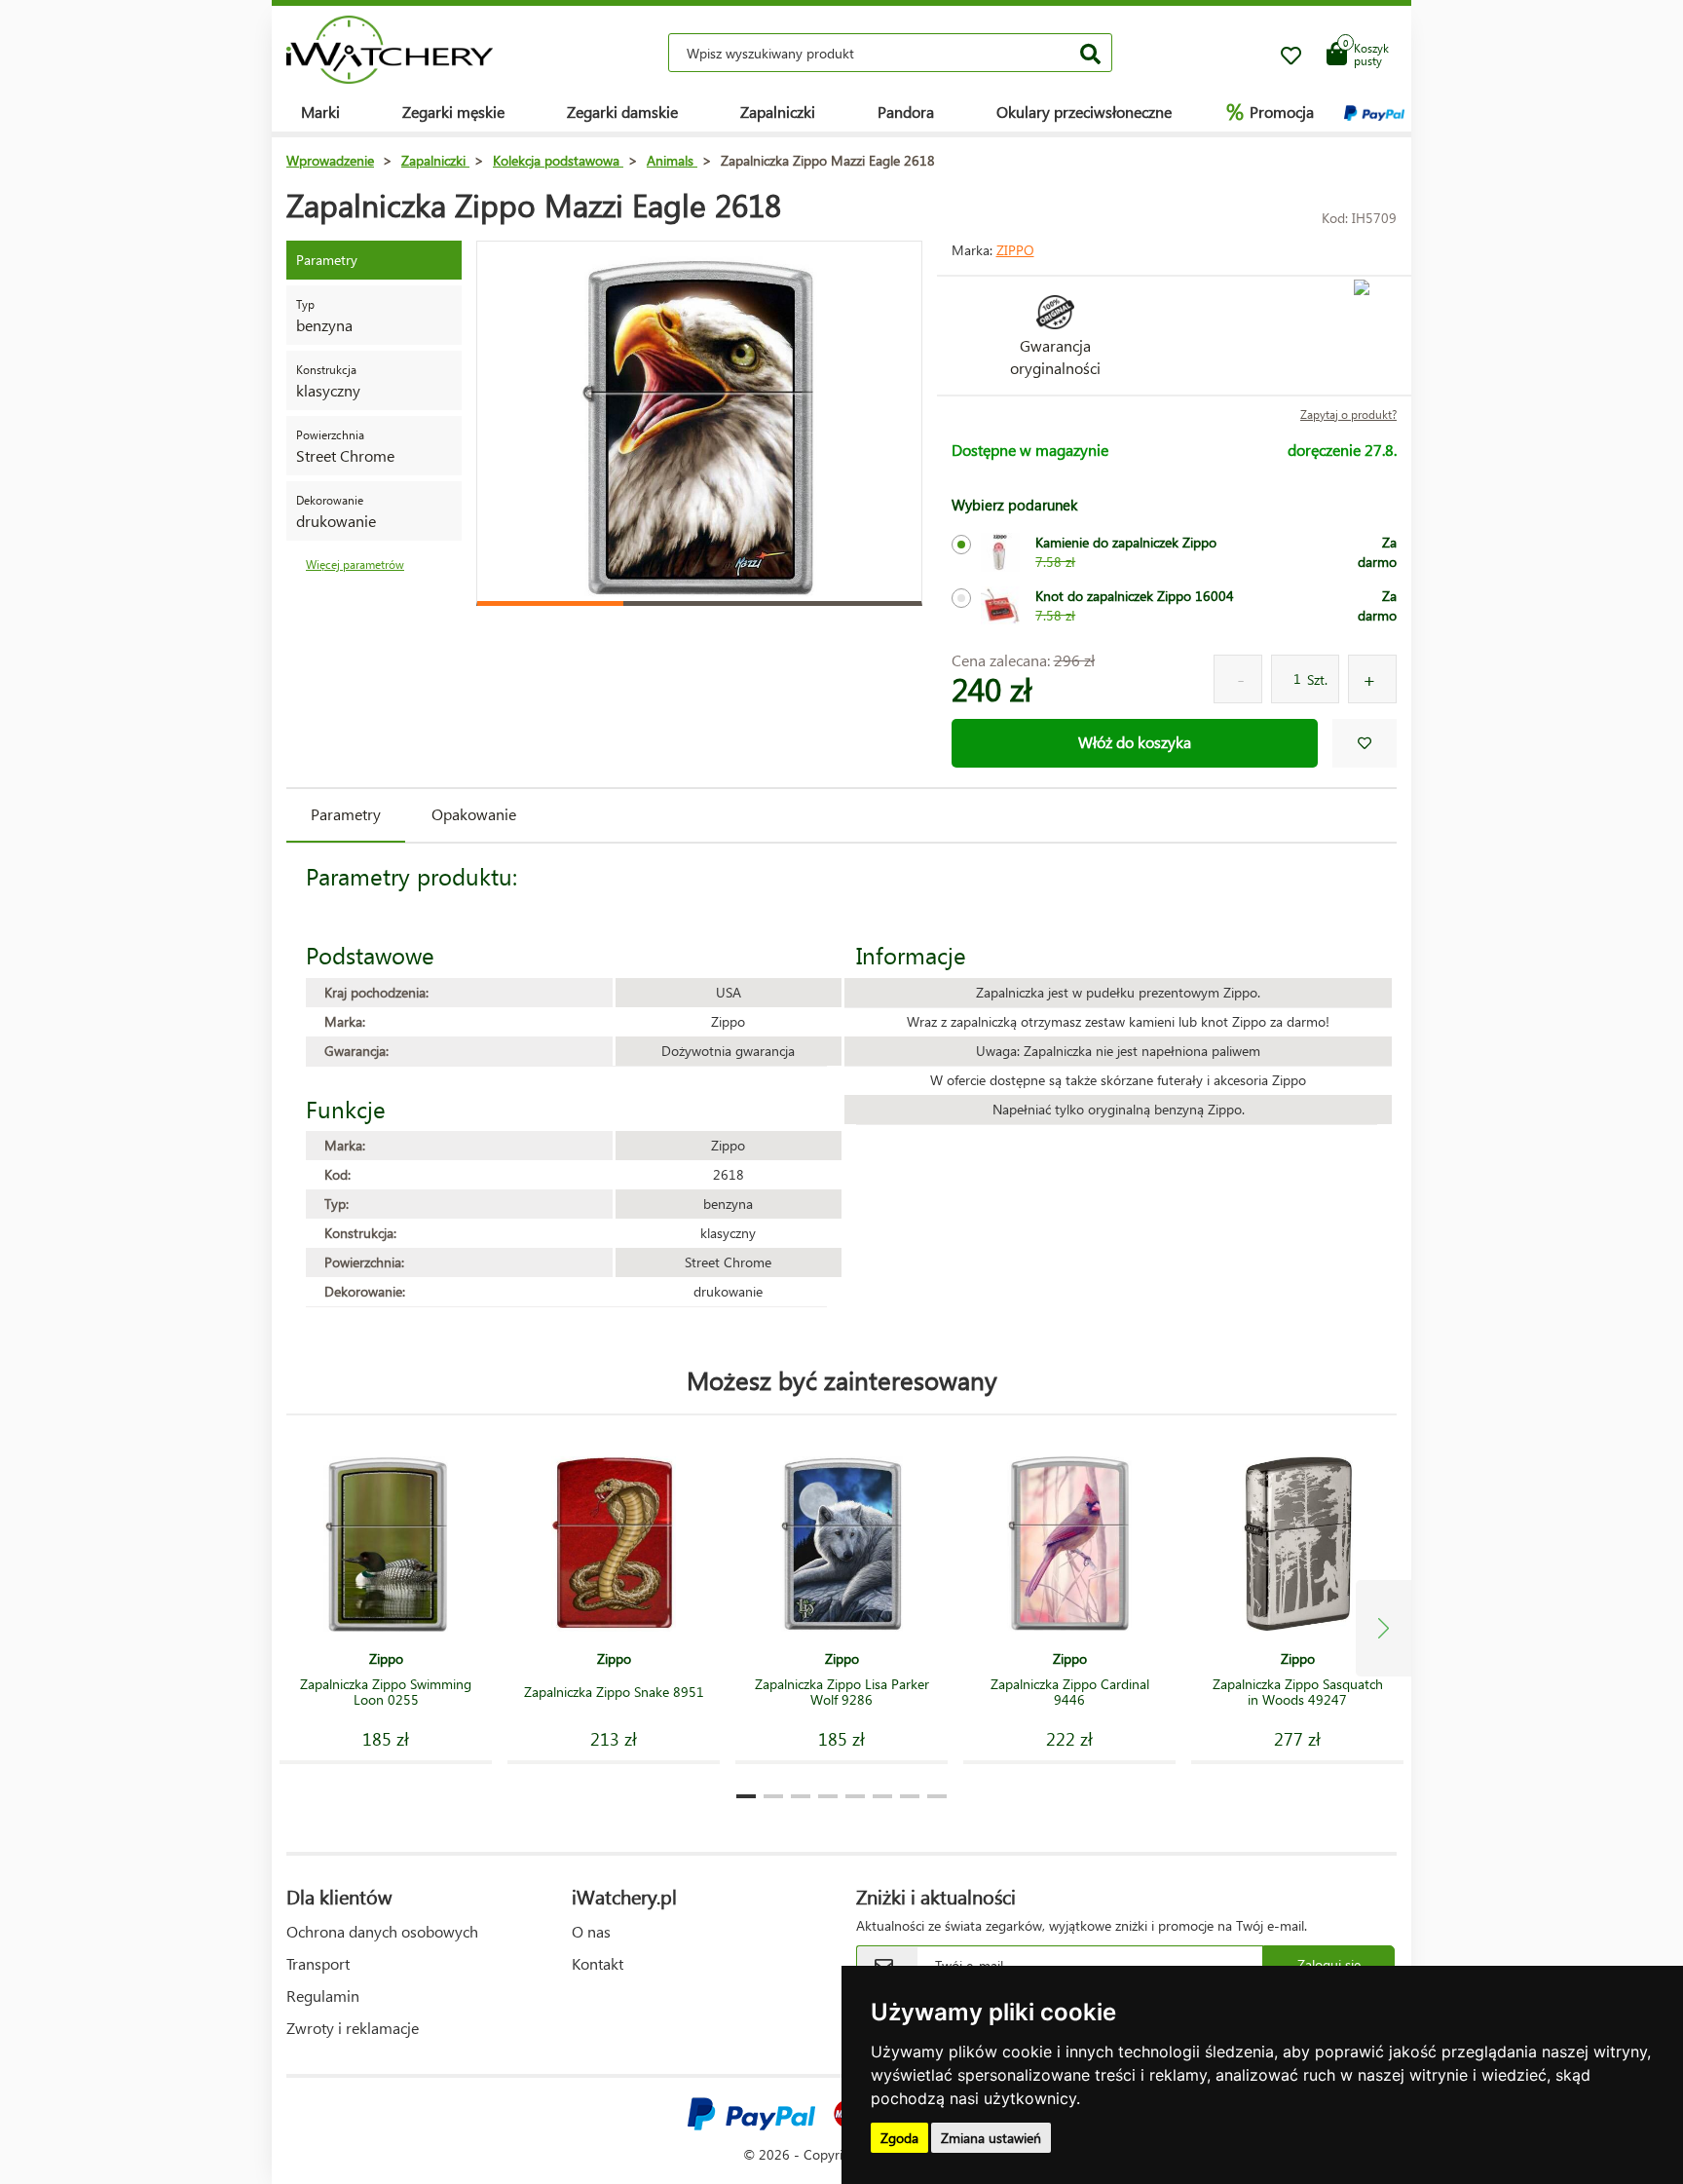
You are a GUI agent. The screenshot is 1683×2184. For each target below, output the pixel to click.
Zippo (1015, 250)
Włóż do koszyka (1135, 742)
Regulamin (323, 1996)
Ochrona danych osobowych (382, 1931)
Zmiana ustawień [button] (991, 2138)
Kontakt (598, 1963)
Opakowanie (474, 814)
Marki (320, 112)
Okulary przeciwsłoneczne (1084, 112)
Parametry (346, 814)
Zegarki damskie (622, 112)
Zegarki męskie (453, 112)
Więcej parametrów (355, 565)
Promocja (1270, 111)
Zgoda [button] (899, 2138)
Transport (318, 1963)
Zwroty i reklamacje (353, 2028)
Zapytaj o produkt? (1348, 414)
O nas (591, 1931)
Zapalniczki (778, 112)
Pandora (906, 112)
